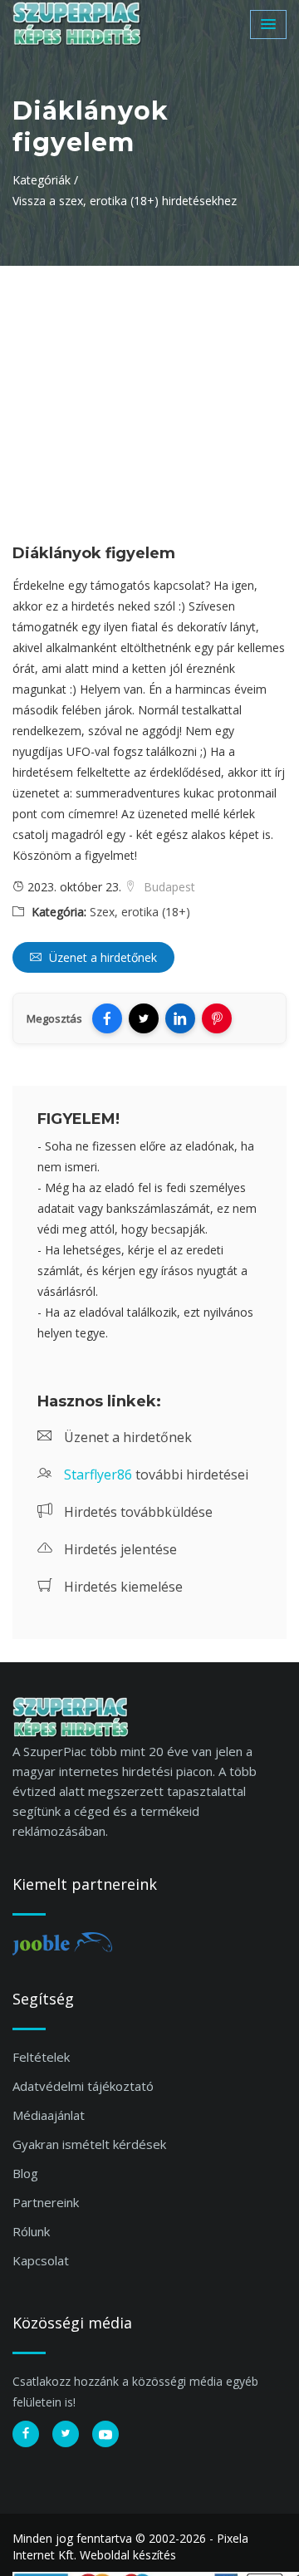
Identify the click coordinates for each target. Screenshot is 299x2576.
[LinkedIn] (180, 1018)
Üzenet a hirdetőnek (101, 957)
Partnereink (46, 2202)
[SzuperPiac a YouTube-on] (105, 2434)
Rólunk (31, 2231)
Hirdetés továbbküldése (137, 1512)
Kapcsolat (41, 2260)
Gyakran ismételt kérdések (89, 2144)
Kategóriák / (45, 180)
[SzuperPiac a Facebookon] (26, 2434)
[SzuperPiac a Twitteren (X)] (66, 2434)
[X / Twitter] (144, 1018)
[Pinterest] (217, 1018)
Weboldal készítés (128, 2555)
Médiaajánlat (49, 2115)
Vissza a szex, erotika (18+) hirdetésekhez (125, 201)
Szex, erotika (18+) (140, 912)
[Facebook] (107, 1018)
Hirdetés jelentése (119, 1549)
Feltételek (41, 2057)
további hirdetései (156, 1474)
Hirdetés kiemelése (122, 1587)
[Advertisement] (149, 390)
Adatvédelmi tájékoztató (83, 2086)
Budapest (168, 887)
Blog (25, 2173)
